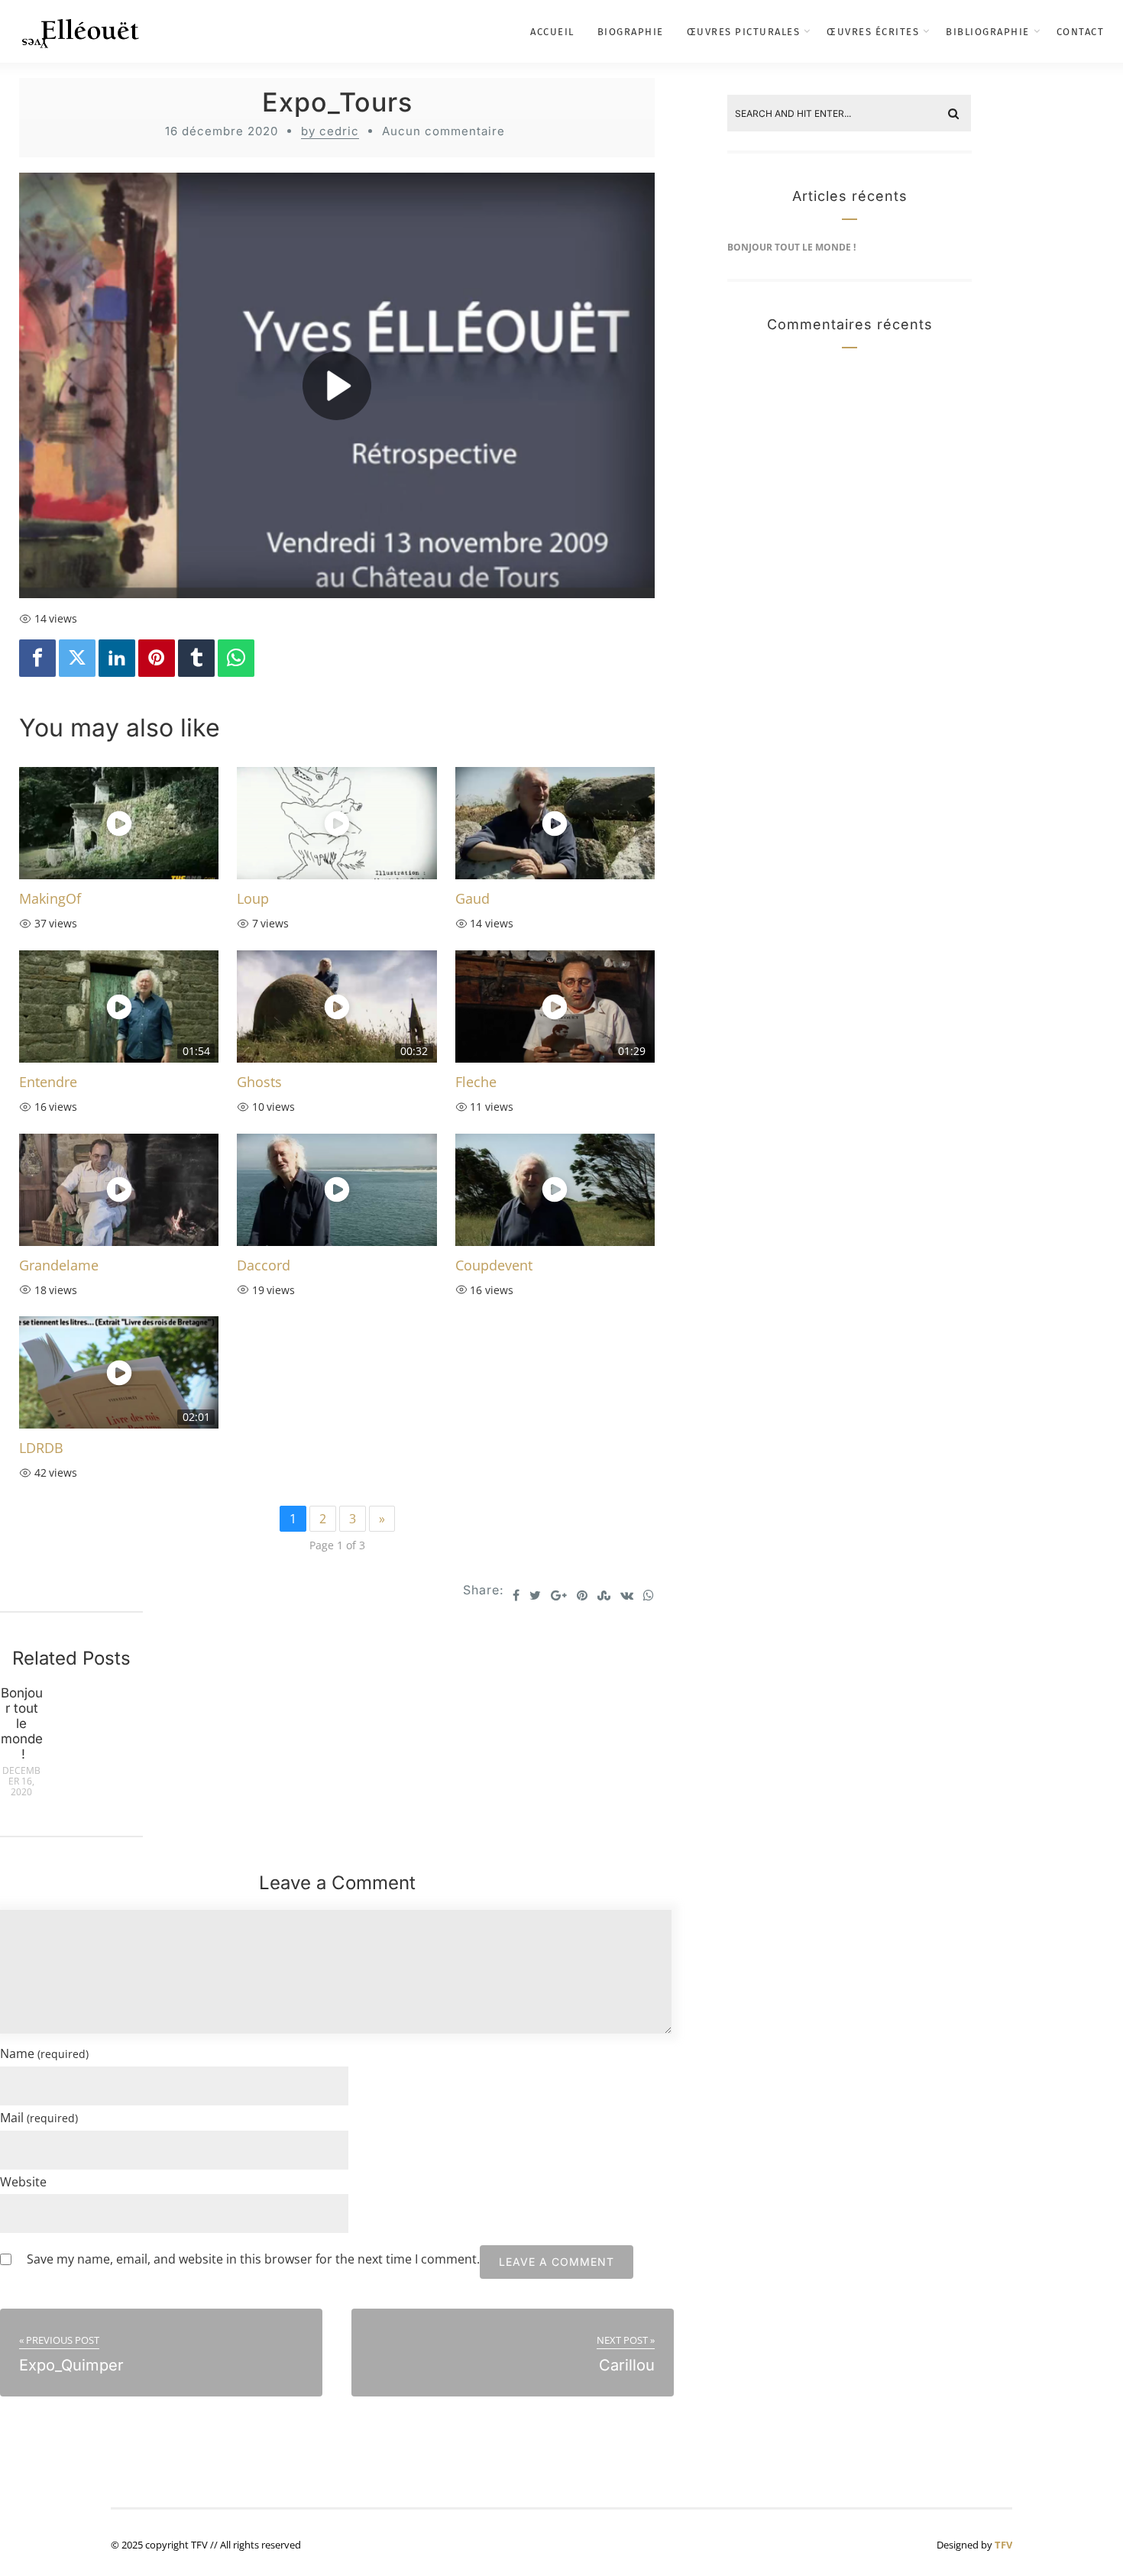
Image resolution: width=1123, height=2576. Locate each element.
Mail (39, 2118)
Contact (1081, 32)
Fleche (476, 1082)
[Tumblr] (196, 658)
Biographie (631, 32)
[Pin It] (157, 658)
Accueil (552, 32)
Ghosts (259, 1082)
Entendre (48, 1082)
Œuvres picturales (744, 32)
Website (23, 2182)
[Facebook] (37, 658)
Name (44, 2053)
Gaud (473, 898)
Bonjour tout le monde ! (22, 1723)
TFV (1003, 2545)
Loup (253, 898)
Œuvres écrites (873, 32)
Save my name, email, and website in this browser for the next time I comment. (253, 2259)
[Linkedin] (117, 658)
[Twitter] (77, 658)
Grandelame (59, 1265)
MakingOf (50, 898)
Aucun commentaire (443, 131)
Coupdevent (494, 1265)
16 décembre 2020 (222, 131)
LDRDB (41, 1448)
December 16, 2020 (21, 1782)
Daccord (264, 1265)
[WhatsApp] (236, 658)
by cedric (330, 131)
